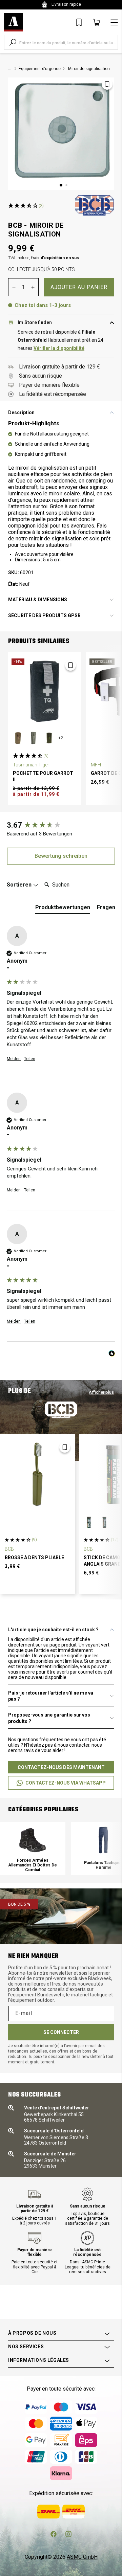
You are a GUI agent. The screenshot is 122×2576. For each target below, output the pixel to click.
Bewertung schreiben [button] (61, 856)
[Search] (13, 42)
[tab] (63, 909)
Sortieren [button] (20, 885)
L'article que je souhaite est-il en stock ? (53, 1630)
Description (21, 412)
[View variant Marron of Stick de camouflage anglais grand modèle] (89, 1522)
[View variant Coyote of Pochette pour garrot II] (18, 738)
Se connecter (61, 2032)
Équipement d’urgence (40, 69)
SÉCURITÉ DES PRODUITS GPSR (44, 615)
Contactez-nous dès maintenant (61, 1767)
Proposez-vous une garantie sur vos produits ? (49, 1718)
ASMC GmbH (82, 2557)
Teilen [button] (30, 1059)
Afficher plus (101, 1392)
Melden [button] (14, 1059)
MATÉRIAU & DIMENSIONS (38, 600)
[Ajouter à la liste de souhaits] (107, 84)
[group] (61, 825)
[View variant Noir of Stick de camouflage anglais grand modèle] (104, 1522)
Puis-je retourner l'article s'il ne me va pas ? (51, 1696)
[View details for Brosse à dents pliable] (37, 1474)
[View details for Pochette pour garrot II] (44, 691)
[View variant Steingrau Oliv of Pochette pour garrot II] (34, 738)
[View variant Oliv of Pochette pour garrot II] (49, 738)
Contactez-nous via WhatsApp (66, 1783)
